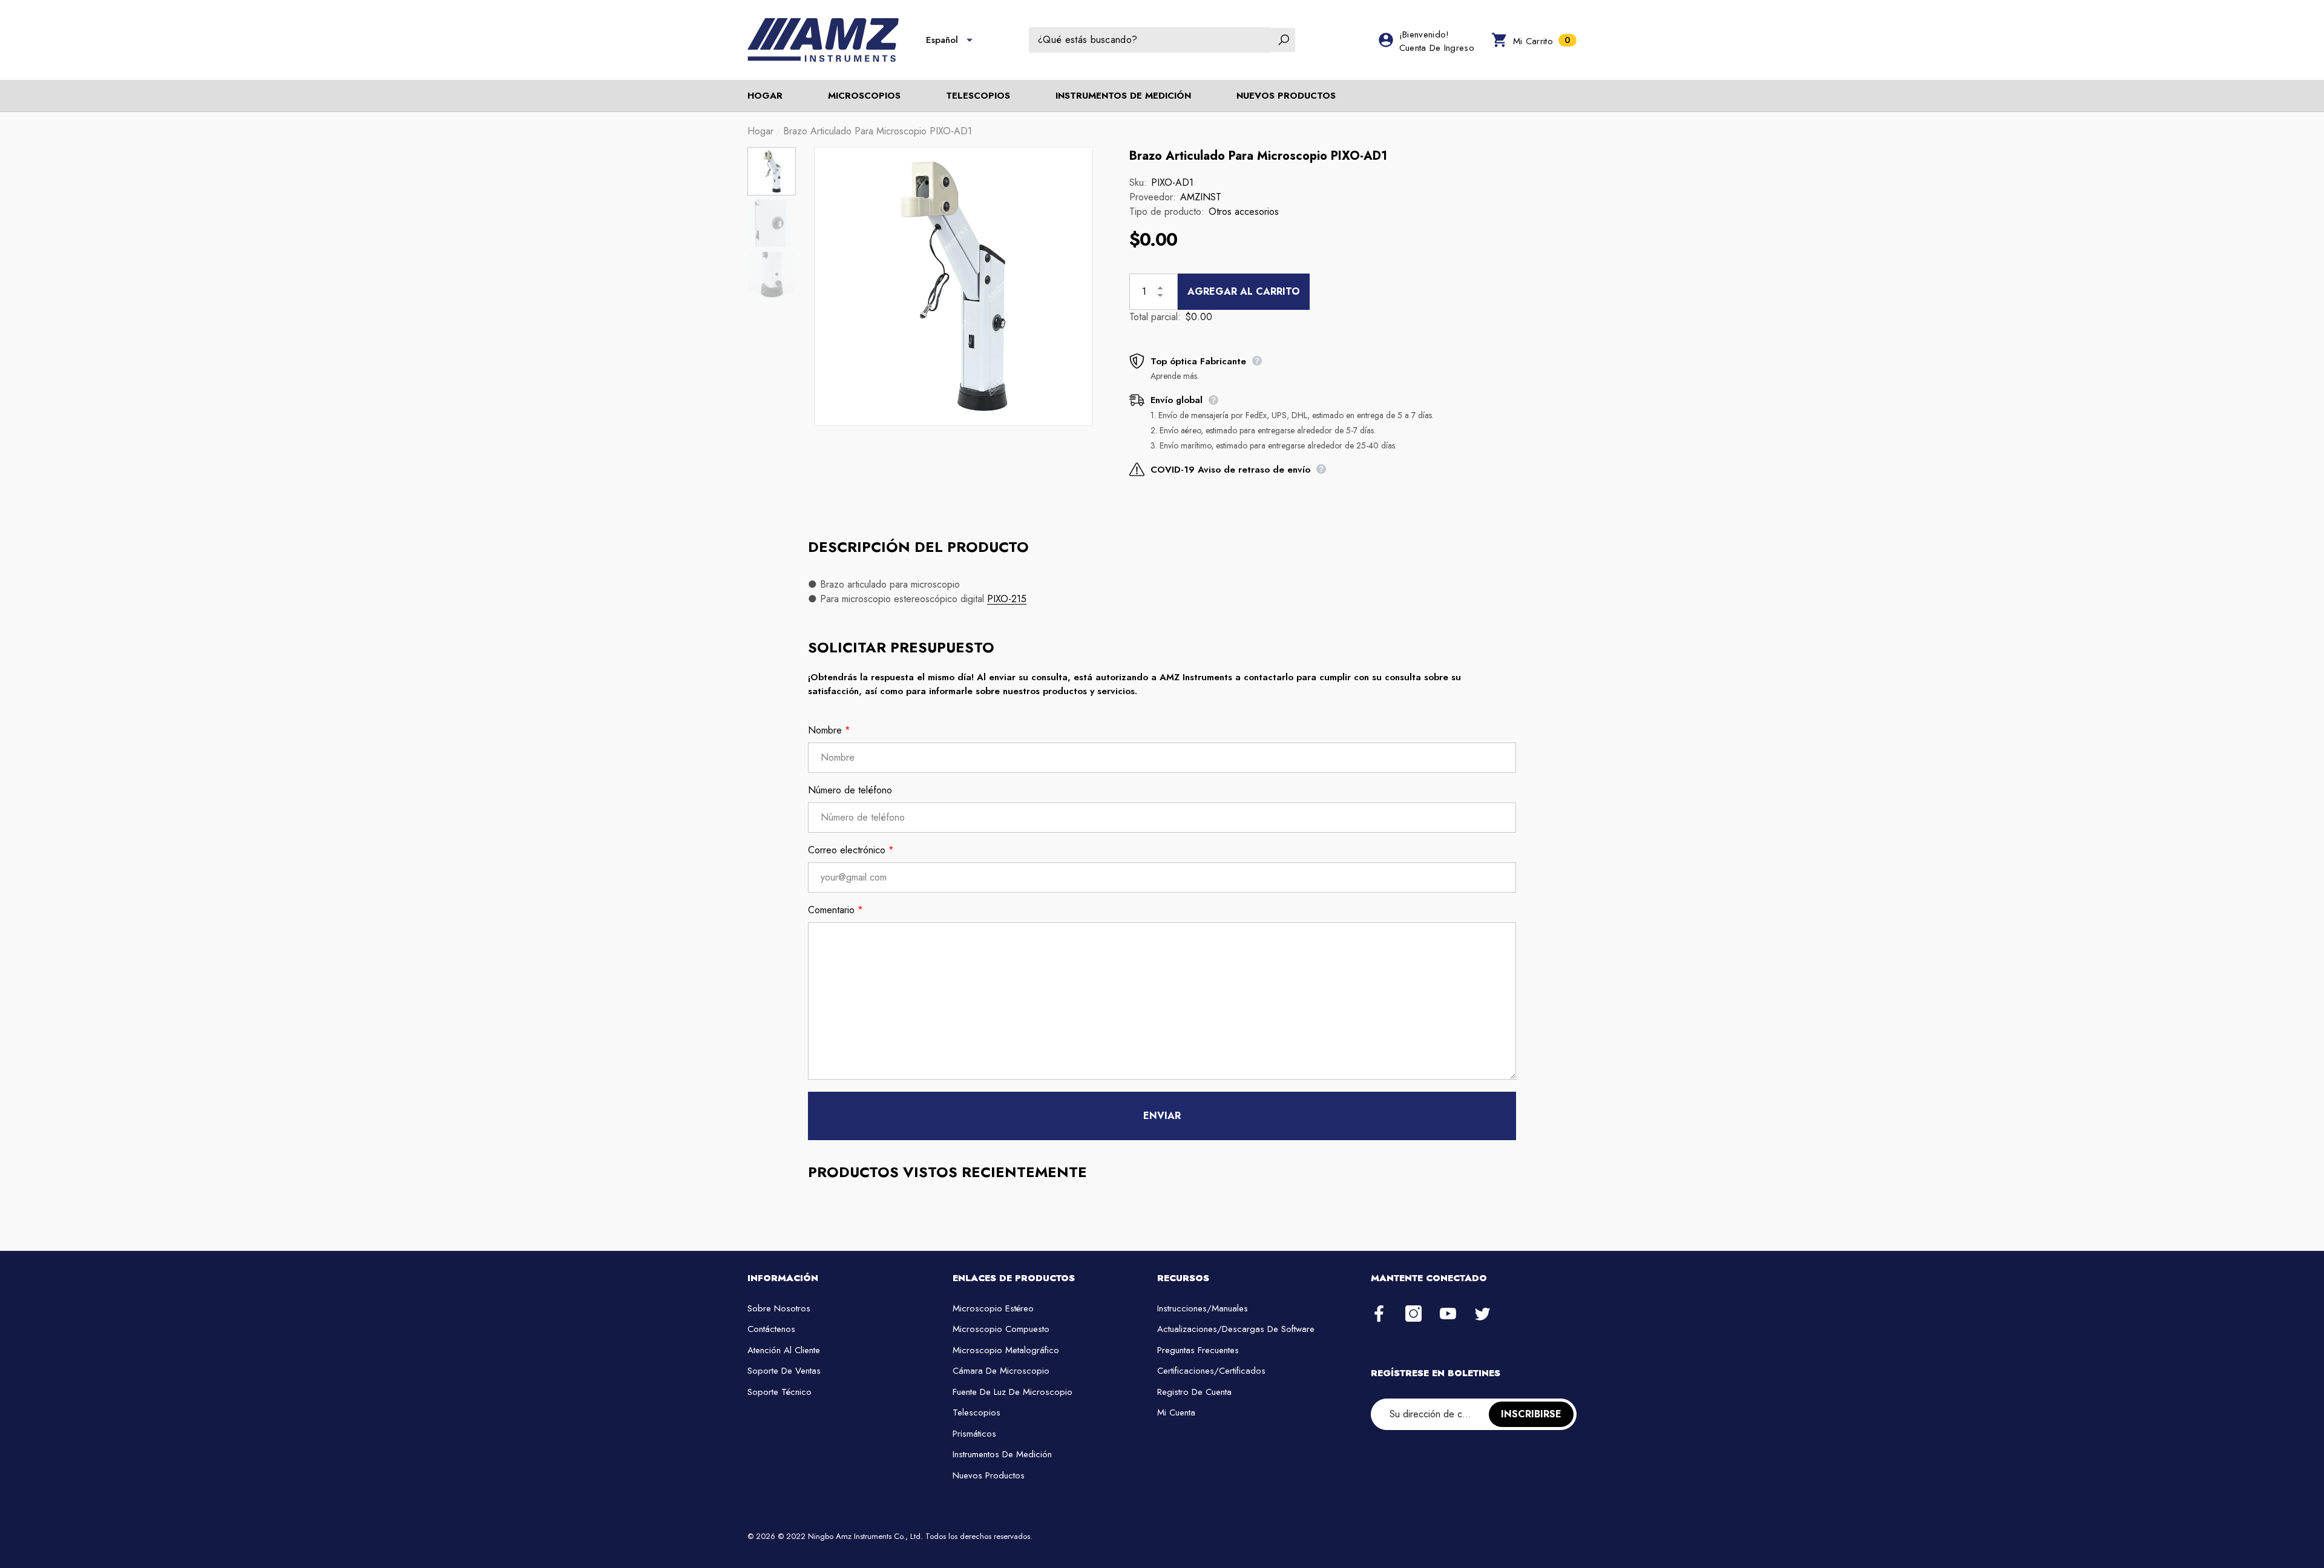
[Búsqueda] (1162, 40)
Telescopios (978, 96)
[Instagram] (1413, 1314)
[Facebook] (1379, 1314)
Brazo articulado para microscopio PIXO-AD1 (1258, 156)
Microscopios (864, 96)
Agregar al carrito (1244, 291)
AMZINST (1201, 197)
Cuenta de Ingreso (1437, 48)
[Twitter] (1482, 1314)
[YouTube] (1448, 1314)
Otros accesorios (1244, 212)
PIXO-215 (1007, 599)
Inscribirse (1531, 1414)
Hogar (760, 131)
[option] (954, 287)
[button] (970, 40)
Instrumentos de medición (1123, 96)
